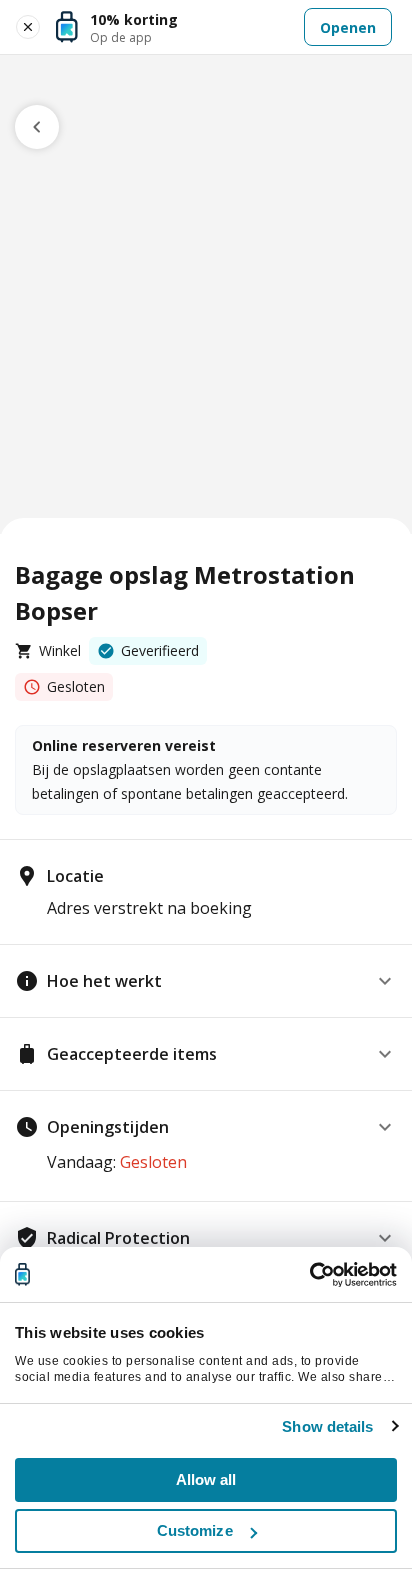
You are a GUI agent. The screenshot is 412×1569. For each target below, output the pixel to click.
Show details (327, 1426)
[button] (206, 981)
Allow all (206, 1479)
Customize (195, 1530)
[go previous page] (37, 127)
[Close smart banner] (28, 27)
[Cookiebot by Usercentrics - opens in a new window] (309, 1275)
